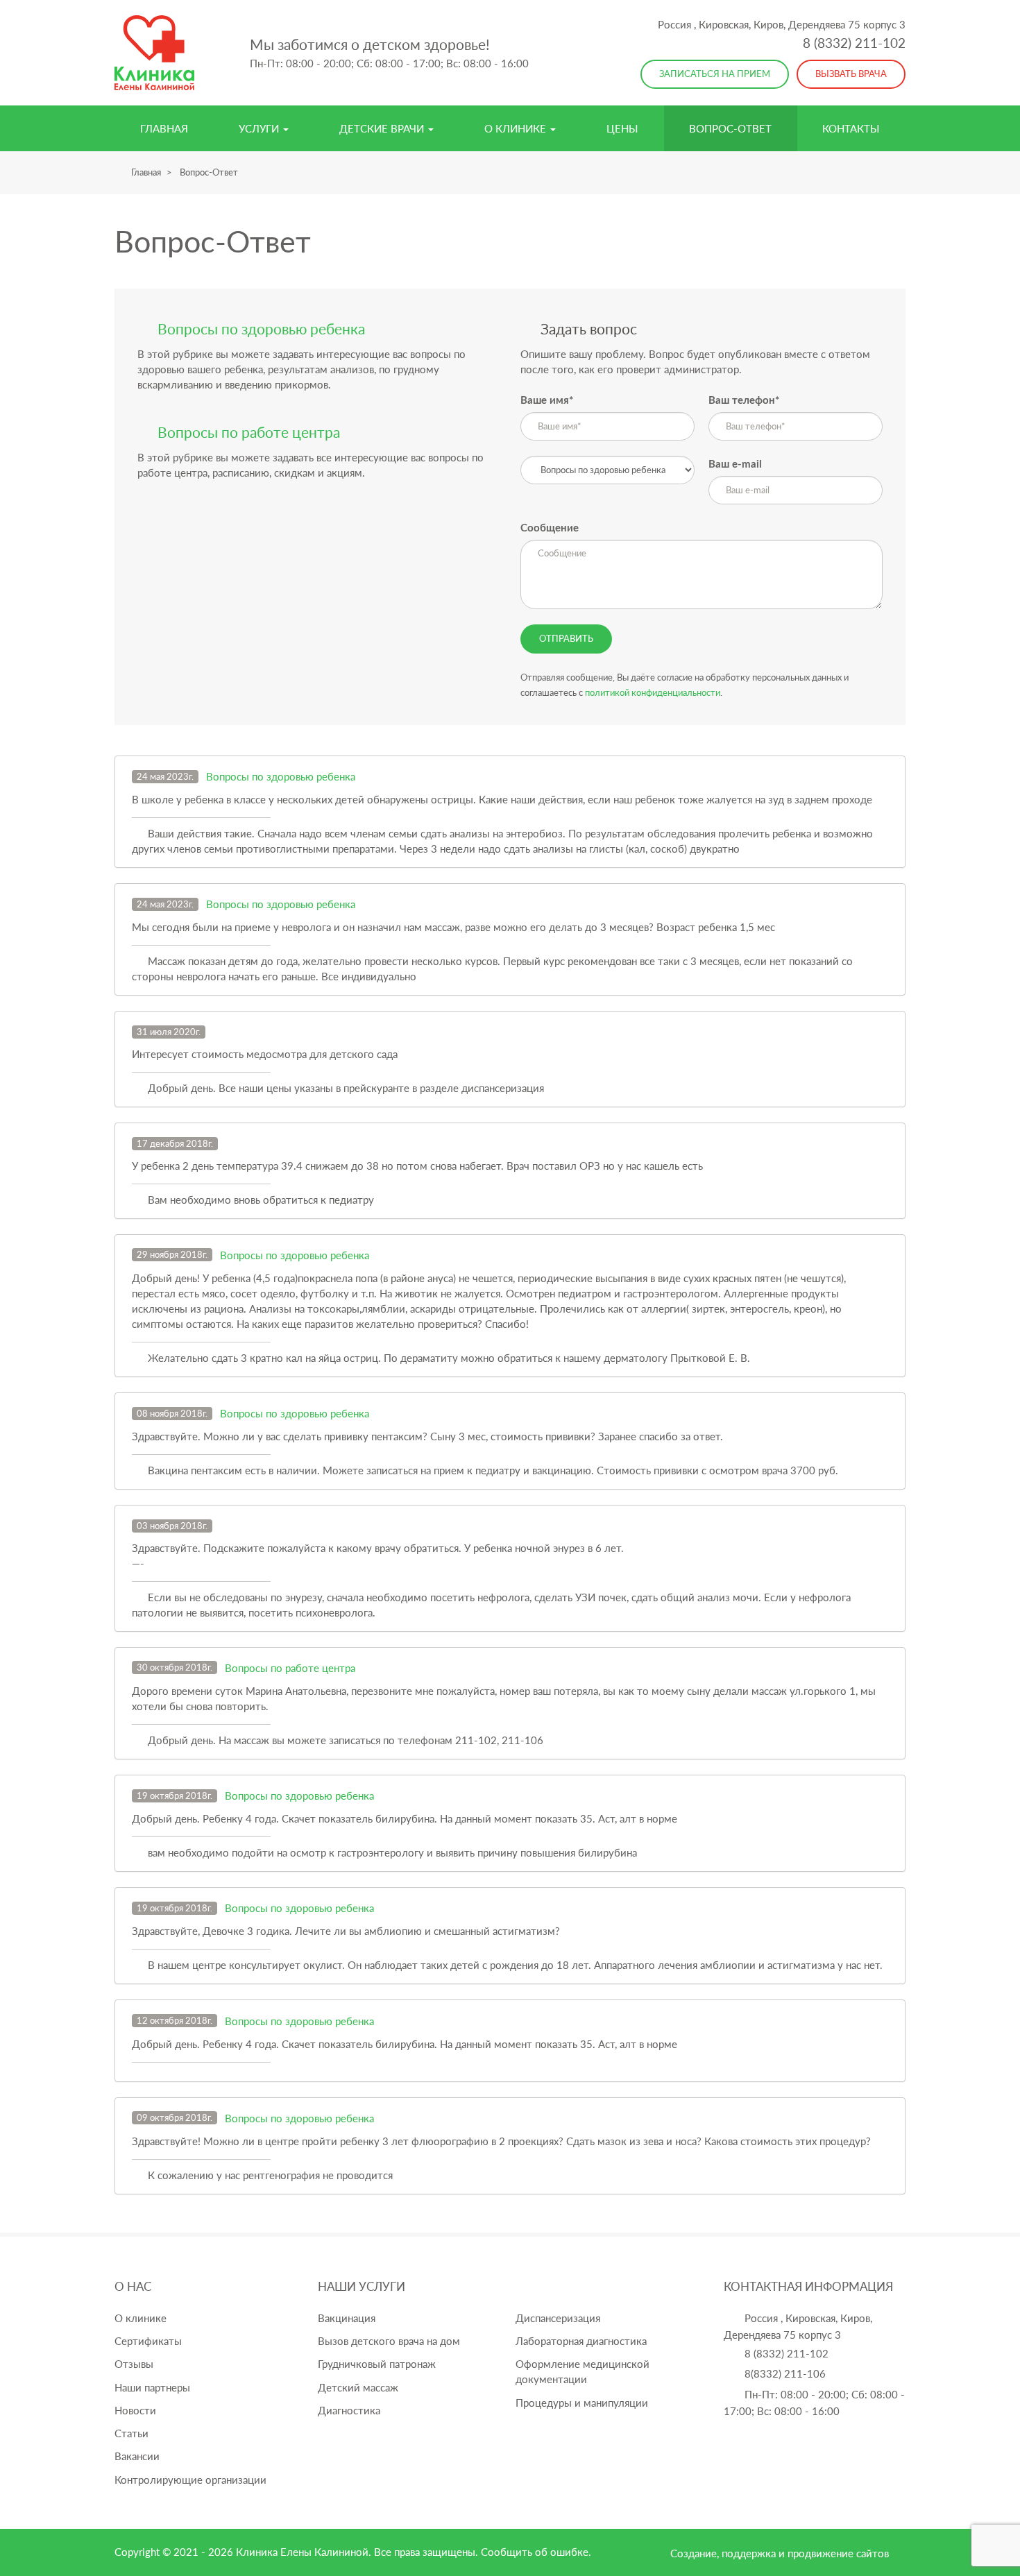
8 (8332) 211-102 (854, 43)
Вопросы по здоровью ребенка (281, 776)
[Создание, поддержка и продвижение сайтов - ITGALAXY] (901, 2553)
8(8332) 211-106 (785, 2373)
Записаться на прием (715, 74)
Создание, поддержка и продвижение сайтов (780, 2553)
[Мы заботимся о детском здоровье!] (154, 53)
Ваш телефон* (744, 401)
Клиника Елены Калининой (302, 2552)
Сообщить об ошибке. (536, 2552)
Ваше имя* (547, 401)
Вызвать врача (851, 74)
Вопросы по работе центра (290, 1668)
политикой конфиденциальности (653, 692)
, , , (782, 24)
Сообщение (550, 528)
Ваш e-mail (735, 464)
